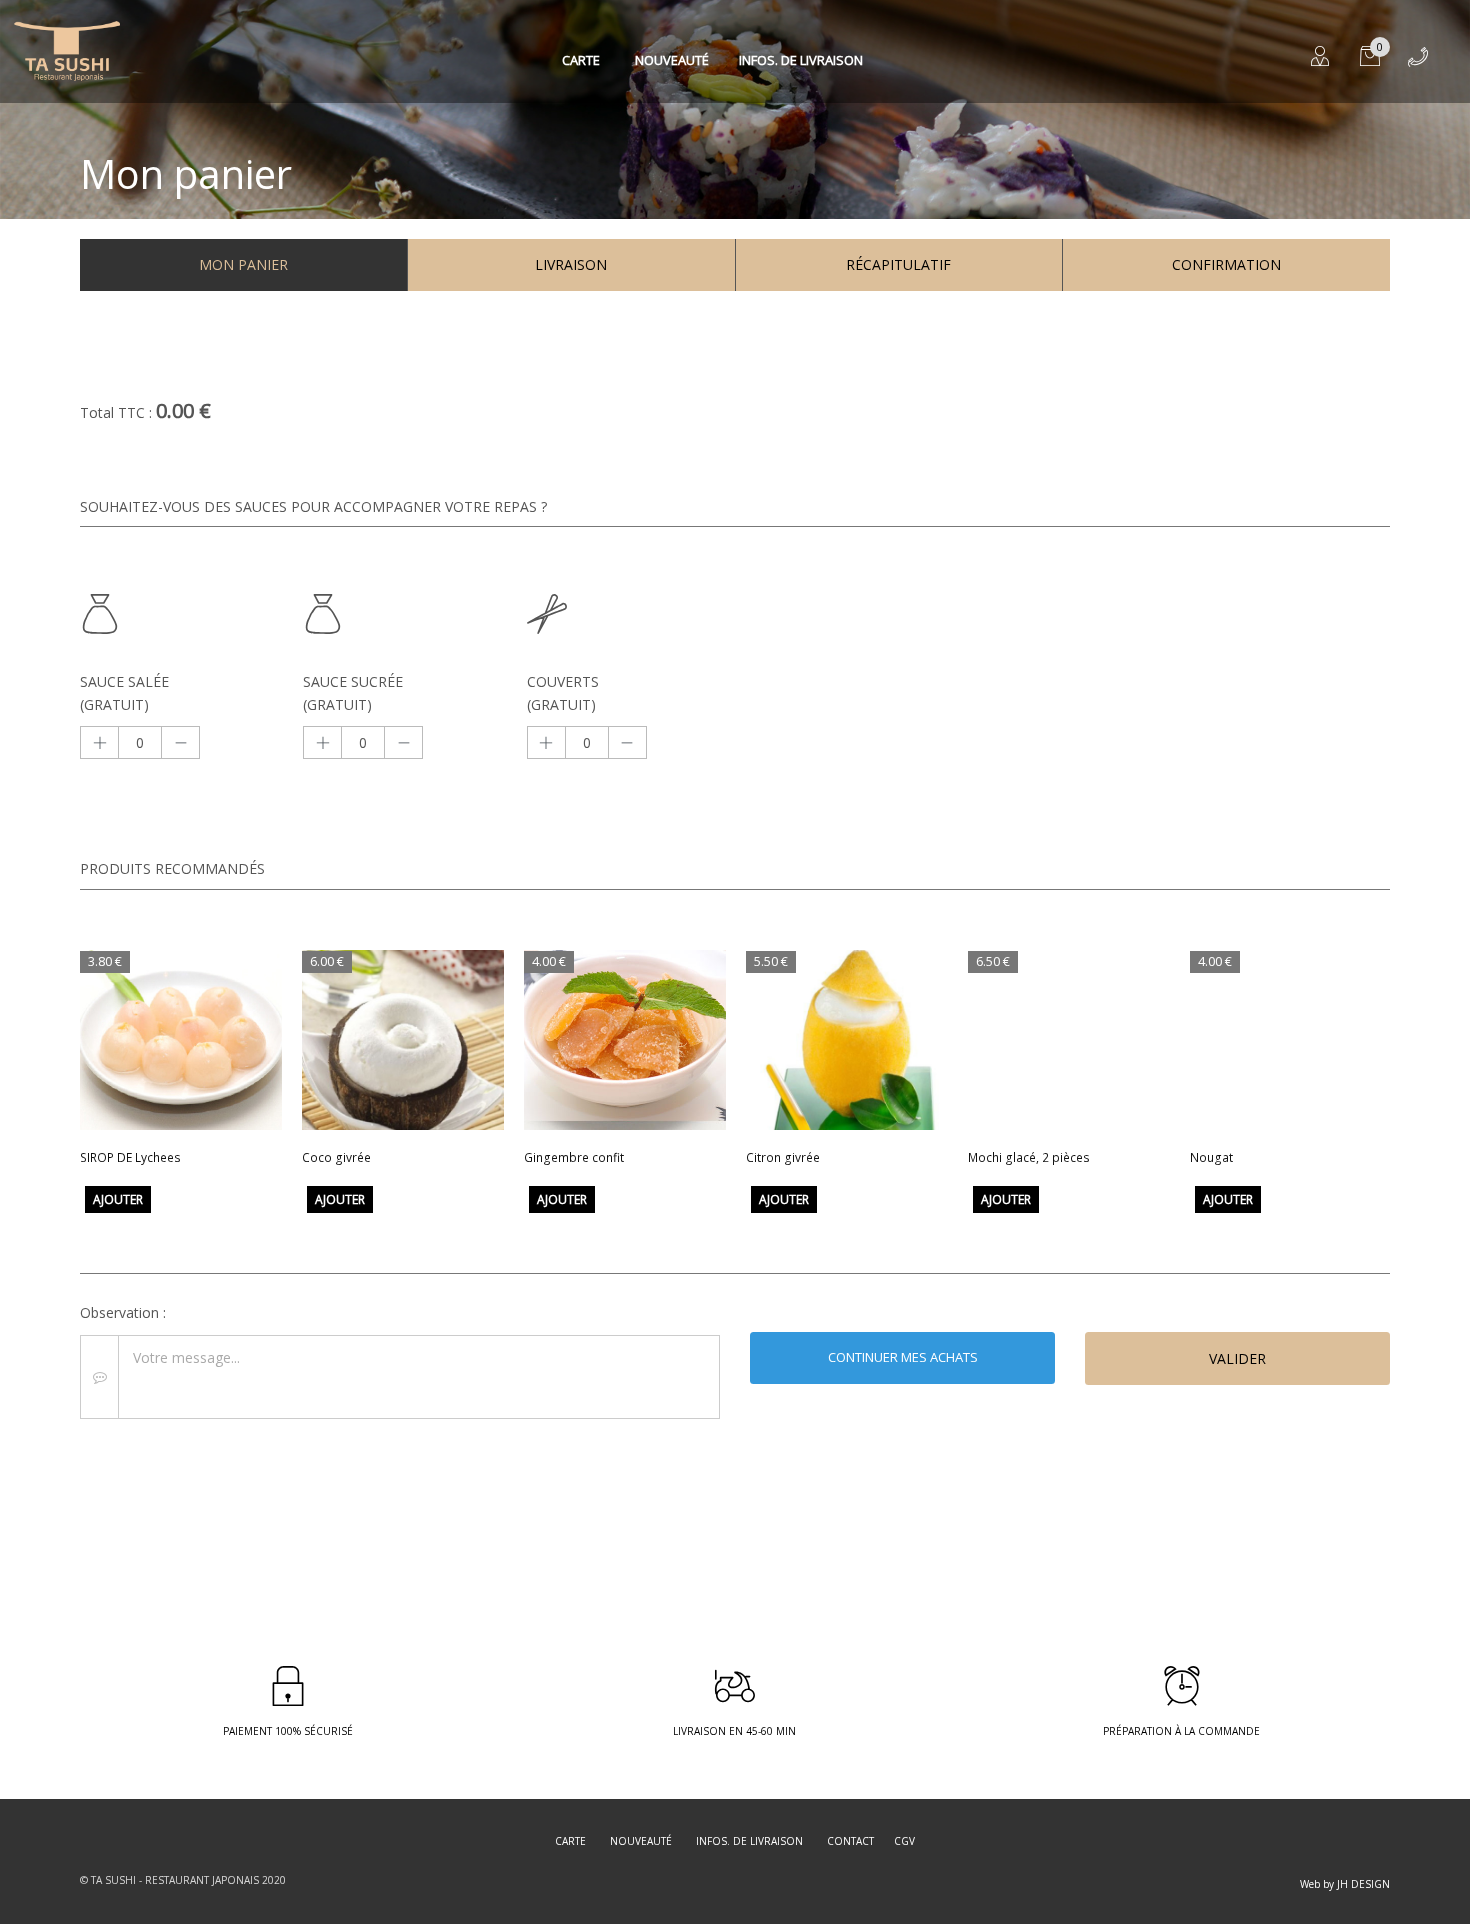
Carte (581, 60)
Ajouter (118, 1199)
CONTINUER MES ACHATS (903, 1357)
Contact (850, 1841)
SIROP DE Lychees (130, 1157)
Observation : (123, 1312)
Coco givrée (336, 1157)
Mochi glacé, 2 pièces (1029, 1157)
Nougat (1211, 1157)
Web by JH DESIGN (1345, 1884)
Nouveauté (672, 60)
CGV (904, 1841)
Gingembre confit (574, 1157)
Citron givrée (783, 1157)
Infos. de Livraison (801, 60)
